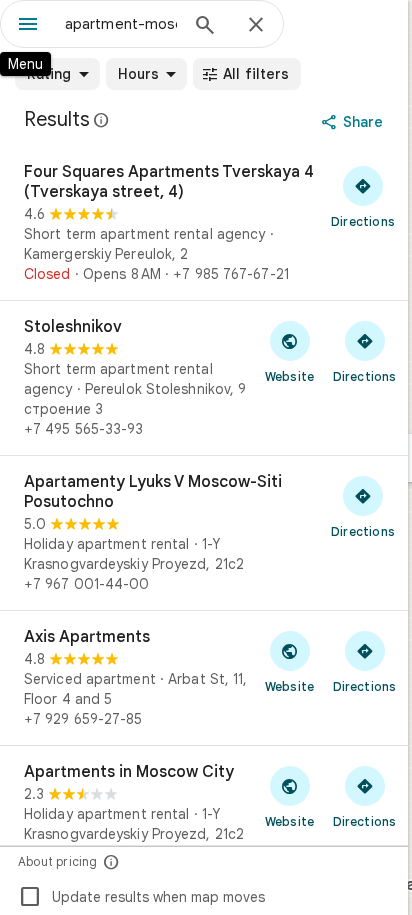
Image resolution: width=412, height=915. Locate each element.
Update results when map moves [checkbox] (141, 897)
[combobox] (121, 24)
